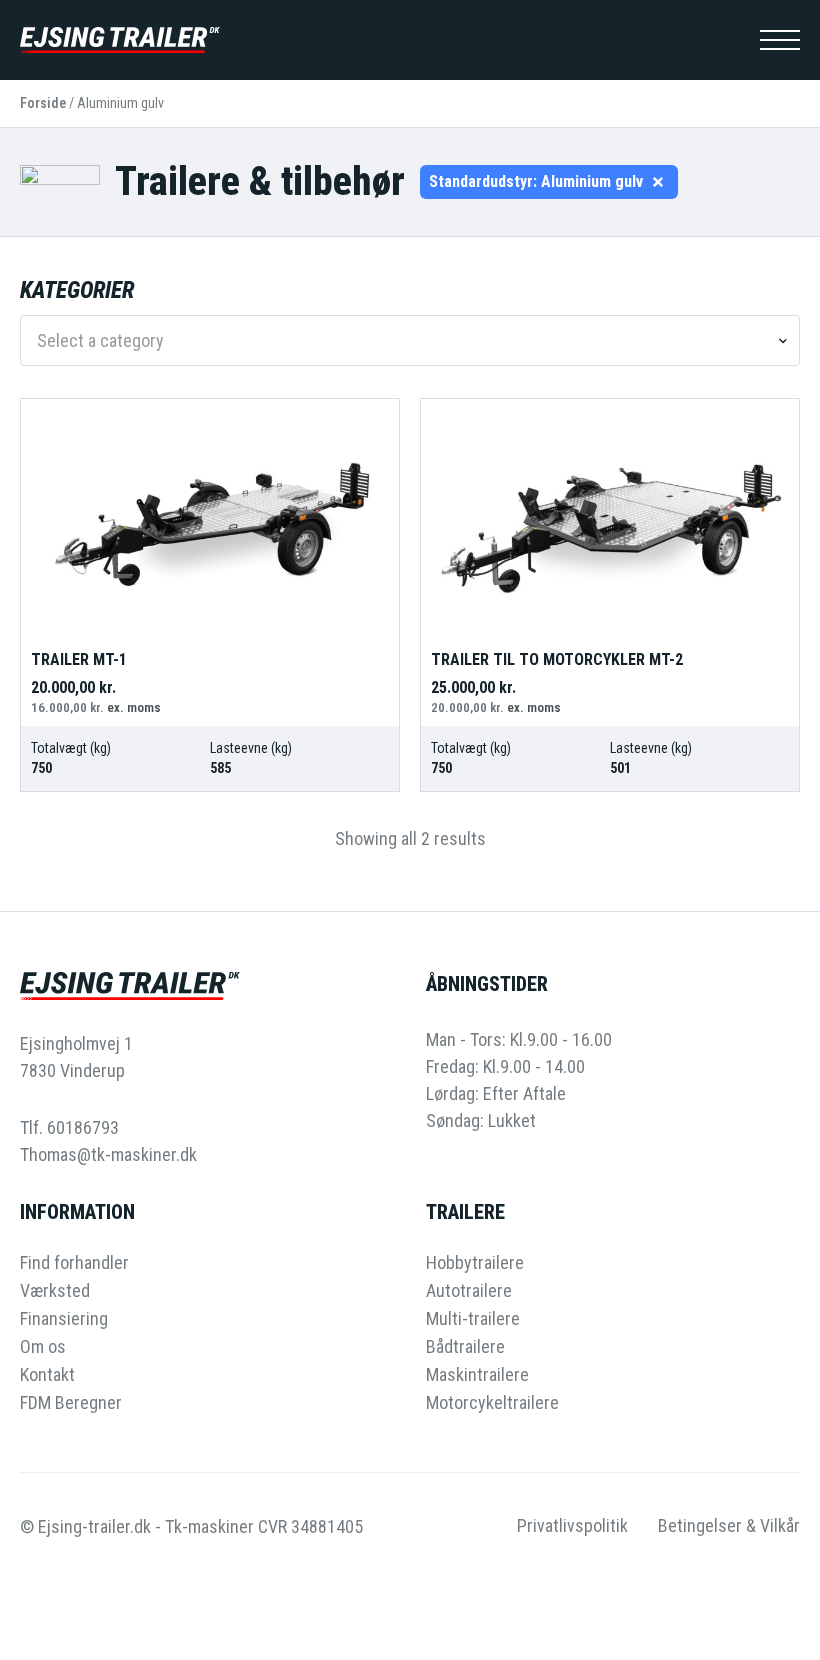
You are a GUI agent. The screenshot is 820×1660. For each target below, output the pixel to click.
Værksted (55, 1291)
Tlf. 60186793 (69, 1127)
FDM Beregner (71, 1403)
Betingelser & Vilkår (729, 1526)
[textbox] (402, 340)
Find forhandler (74, 1263)
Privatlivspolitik (572, 1526)
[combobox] (410, 340)
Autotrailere (469, 1291)
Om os (43, 1347)
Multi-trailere (473, 1319)
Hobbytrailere (475, 1263)
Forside (43, 103)
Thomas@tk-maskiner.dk (108, 1154)
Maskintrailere (477, 1375)
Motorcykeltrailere (492, 1403)
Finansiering (64, 1319)
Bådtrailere (465, 1347)
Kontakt (47, 1375)
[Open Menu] (780, 40)
